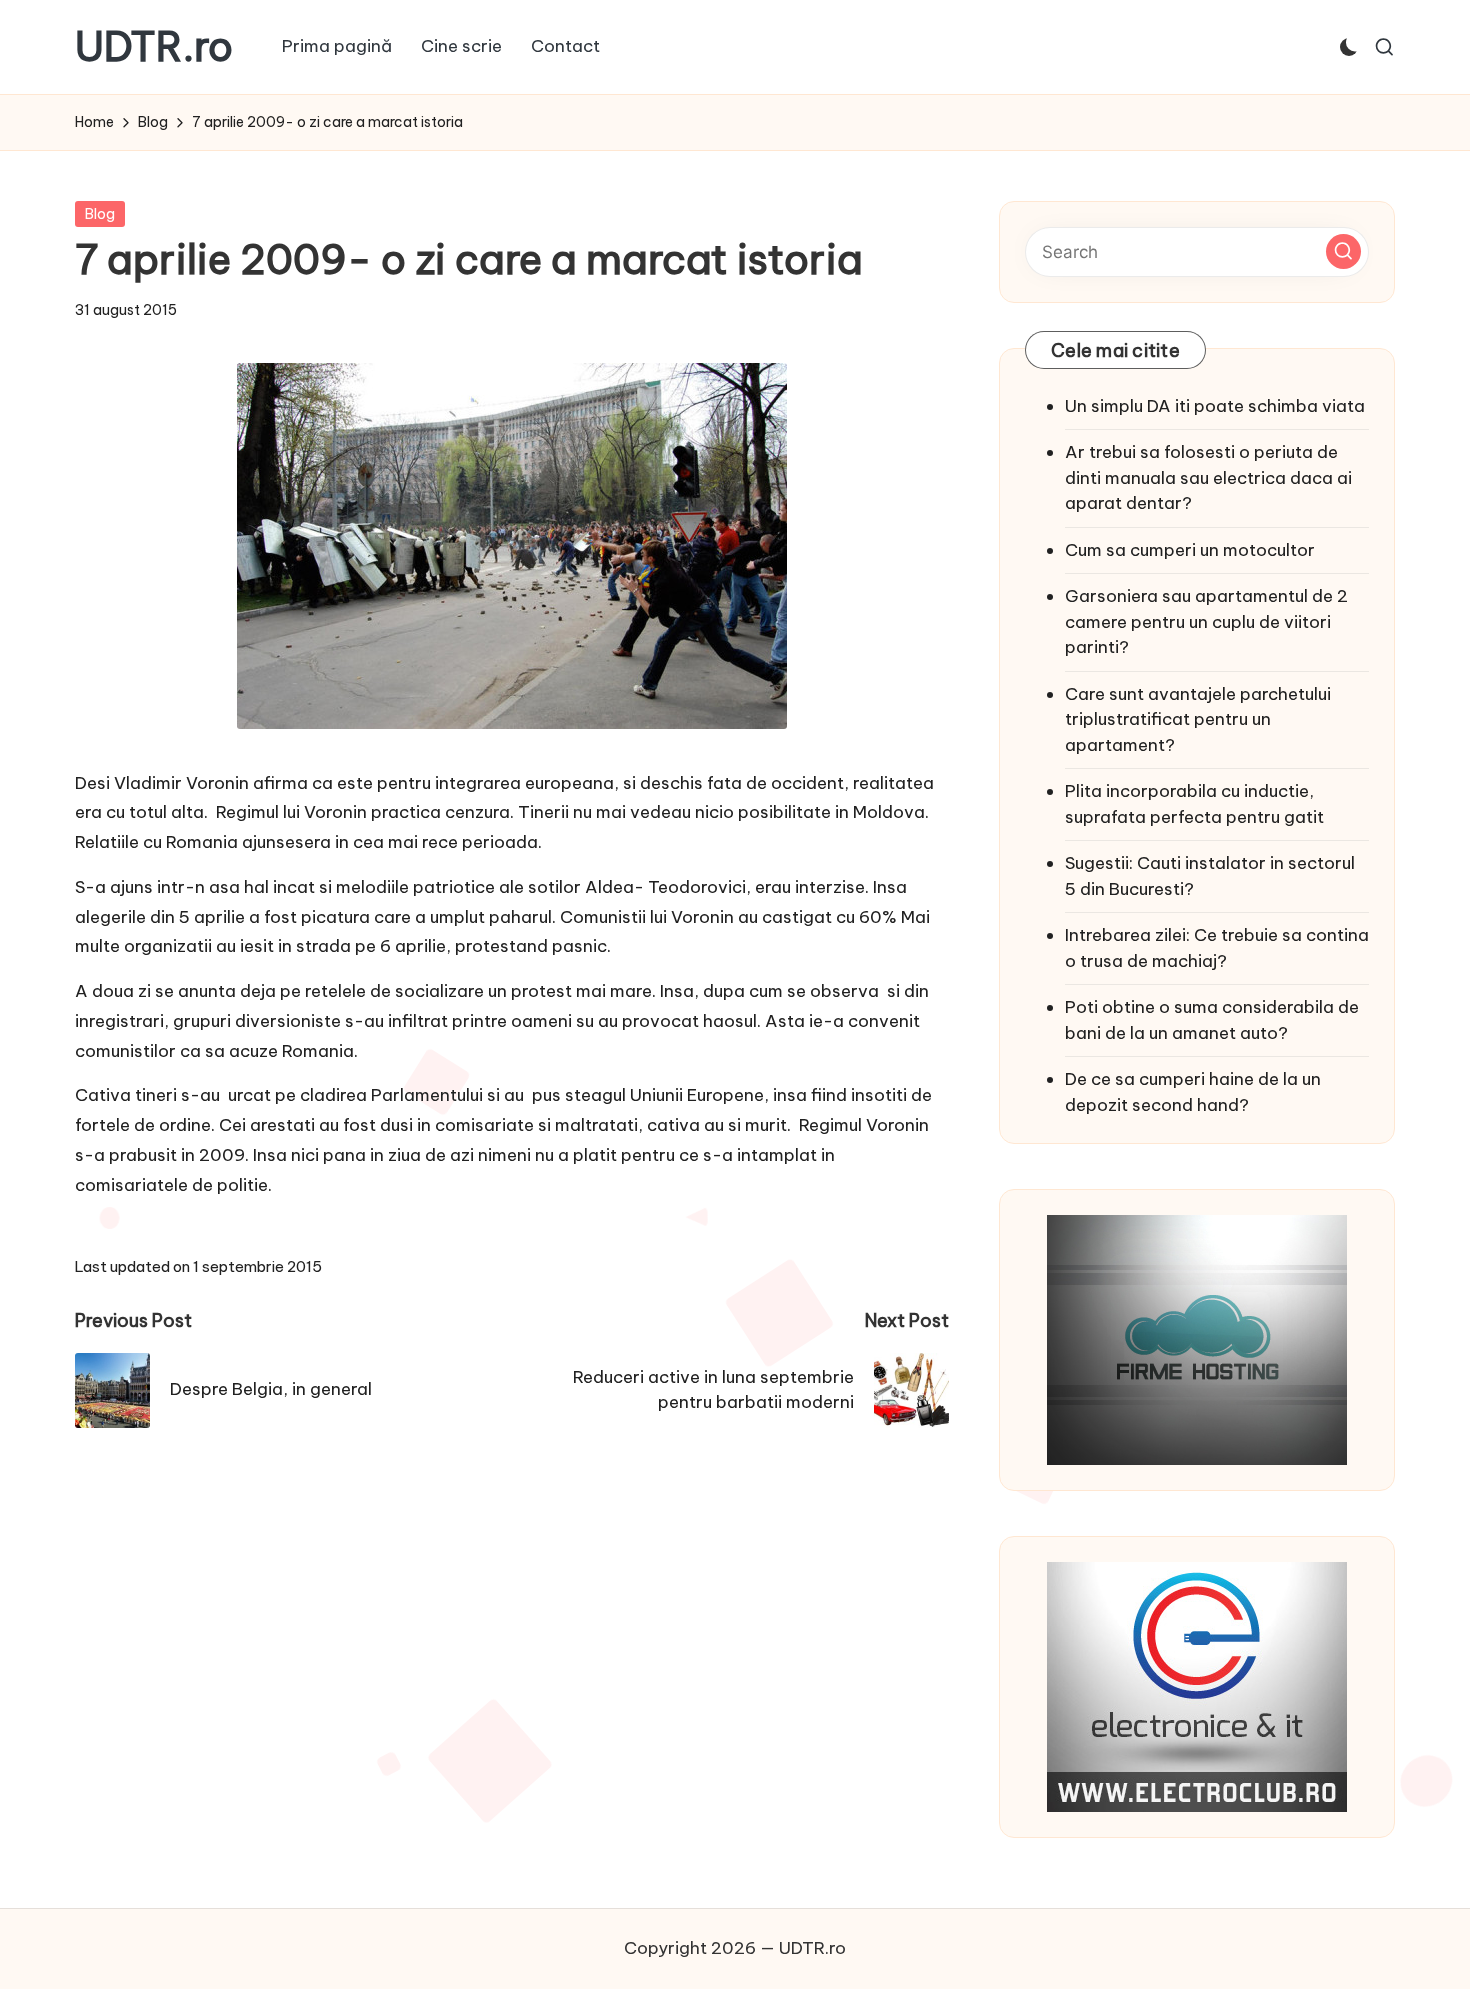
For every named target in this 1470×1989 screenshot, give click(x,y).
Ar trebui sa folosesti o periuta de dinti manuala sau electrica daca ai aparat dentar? (1208, 477)
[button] (1343, 251)
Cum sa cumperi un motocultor (1190, 550)
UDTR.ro (154, 47)
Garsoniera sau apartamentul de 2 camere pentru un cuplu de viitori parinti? (1206, 621)
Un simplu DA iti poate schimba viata (1215, 406)
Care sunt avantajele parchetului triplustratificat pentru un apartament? (1198, 719)
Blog (100, 214)
